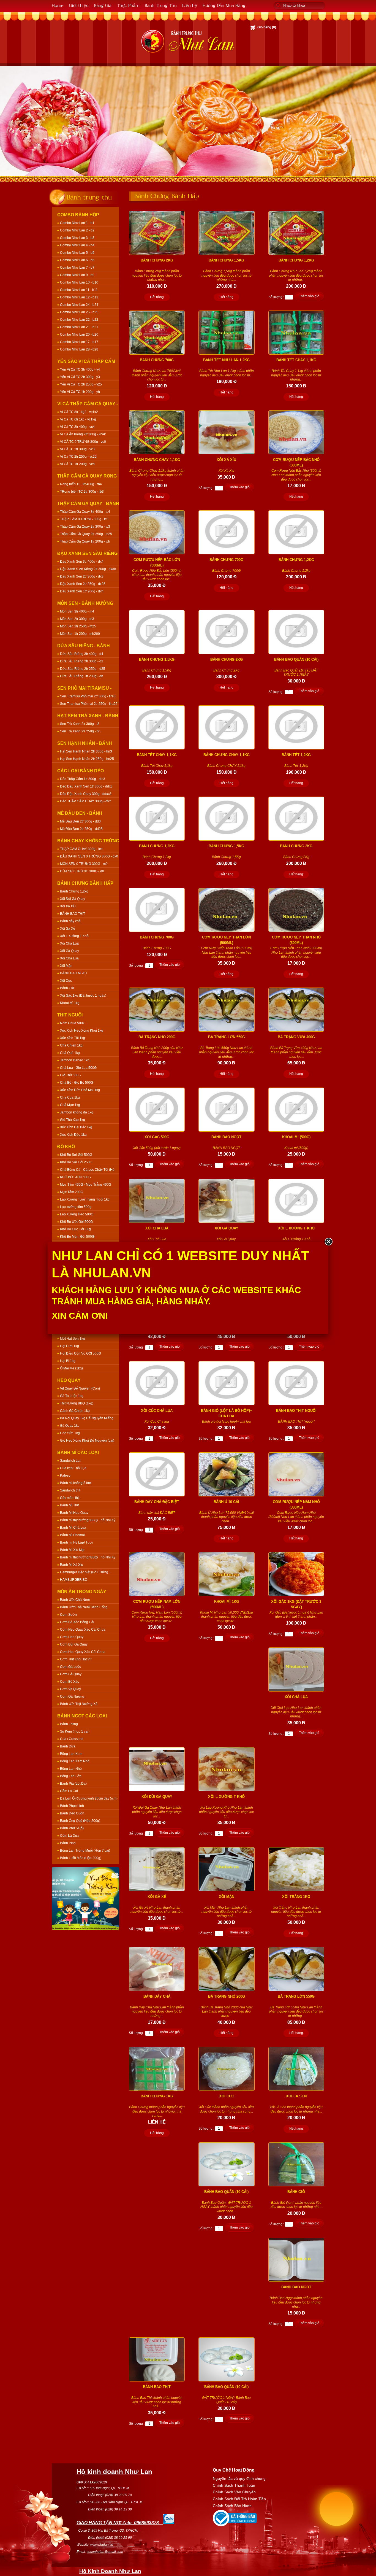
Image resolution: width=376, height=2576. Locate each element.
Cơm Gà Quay (71, 1674)
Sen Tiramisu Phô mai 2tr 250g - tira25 (89, 704)
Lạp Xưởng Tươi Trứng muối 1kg (85, 1199)
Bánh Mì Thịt (69, 1505)
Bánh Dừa (68, 1746)
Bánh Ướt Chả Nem (75, 1600)
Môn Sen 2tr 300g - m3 (77, 619)
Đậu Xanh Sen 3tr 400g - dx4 (82, 562)
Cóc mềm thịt (70, 1498)
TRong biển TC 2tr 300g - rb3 (82, 492)
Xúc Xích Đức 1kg (73, 1135)
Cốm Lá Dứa (70, 1836)
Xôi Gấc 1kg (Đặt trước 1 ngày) (83, 996)
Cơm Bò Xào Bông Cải (77, 1622)
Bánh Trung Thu (161, 5)
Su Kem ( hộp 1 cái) (75, 1731)
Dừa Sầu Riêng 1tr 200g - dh (82, 676)
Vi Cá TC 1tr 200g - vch (77, 464)
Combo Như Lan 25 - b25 (79, 312)
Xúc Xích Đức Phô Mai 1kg (80, 1090)
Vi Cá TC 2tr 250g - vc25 (78, 457)
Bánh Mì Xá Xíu (72, 1565)
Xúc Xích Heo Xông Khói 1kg (82, 1031)
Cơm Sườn (68, 1615)
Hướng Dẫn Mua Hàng (224, 5)
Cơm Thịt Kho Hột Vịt (76, 1659)
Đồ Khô (66, 1147)
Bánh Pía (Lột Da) (73, 1784)
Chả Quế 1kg (70, 1053)
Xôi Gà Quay (70, 951)
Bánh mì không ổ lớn (76, 1483)
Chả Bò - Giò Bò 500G (77, 1083)
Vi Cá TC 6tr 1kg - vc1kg (78, 419)
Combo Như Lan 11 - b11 (79, 290)
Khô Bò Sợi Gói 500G (76, 1155)
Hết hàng (157, 297)
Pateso (65, 1476)
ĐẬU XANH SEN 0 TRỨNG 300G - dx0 (89, 856)
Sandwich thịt (70, 1490)
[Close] (328, 1242)
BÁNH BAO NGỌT (74, 973)
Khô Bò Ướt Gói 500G (76, 1222)
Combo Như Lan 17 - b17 (79, 342)
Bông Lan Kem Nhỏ (75, 1761)
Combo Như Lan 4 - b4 (77, 245)
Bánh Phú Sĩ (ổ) (72, 1828)
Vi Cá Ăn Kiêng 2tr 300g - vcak (83, 434)
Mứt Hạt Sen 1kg (73, 1339)
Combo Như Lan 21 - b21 (79, 327)
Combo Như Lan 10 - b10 (79, 282)
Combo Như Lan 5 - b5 (77, 253)
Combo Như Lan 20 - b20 (79, 335)
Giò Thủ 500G (70, 1075)
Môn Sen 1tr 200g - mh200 (80, 634)
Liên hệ (190, 5)
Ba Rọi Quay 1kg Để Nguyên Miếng (87, 1418)
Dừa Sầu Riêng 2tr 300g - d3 (82, 661)
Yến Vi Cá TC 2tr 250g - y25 (81, 384)
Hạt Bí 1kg (68, 1361)
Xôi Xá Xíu (68, 906)
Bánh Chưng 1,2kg (74, 891)
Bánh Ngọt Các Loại (82, 1716)
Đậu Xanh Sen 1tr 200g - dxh (82, 591)
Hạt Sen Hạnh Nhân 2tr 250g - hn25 (87, 759)
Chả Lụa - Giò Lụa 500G (78, 1068)
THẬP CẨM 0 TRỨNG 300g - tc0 (84, 519)
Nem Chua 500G (73, 1023)
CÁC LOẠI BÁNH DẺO (81, 771)
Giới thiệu (79, 5)
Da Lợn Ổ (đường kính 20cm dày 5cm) (89, 1798)
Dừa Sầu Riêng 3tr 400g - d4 (82, 654)
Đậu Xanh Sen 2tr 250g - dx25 (83, 584)
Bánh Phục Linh (72, 1806)
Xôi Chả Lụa (69, 943)
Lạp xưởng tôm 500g (76, 1207)
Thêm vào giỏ (309, 296)
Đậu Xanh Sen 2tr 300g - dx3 (82, 576)
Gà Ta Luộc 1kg (72, 1396)
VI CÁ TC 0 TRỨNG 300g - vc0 (83, 442)
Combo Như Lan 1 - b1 (77, 223)
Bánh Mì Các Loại (78, 1452)
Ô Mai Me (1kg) (71, 1368)
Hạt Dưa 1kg (70, 1346)
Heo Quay (69, 1380)
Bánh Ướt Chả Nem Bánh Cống (84, 1607)
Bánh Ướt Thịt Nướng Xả (79, 1704)
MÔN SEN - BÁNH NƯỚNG (85, 603)
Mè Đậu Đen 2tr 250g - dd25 (81, 829)
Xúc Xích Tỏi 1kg (73, 1038)
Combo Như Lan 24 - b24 (79, 305)
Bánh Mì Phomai (72, 1535)
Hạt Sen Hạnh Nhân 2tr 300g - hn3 (86, 751)
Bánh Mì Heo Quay (74, 1513)
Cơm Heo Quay (72, 1637)
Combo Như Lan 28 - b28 (79, 349)
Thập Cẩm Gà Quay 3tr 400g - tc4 (85, 512)
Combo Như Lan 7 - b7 (77, 268)
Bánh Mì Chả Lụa (73, 1528)
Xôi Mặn (66, 966)
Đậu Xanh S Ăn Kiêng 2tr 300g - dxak (88, 569)
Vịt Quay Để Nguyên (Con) (80, 1388)
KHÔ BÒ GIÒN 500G (75, 1177)
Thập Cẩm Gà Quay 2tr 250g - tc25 (86, 534)
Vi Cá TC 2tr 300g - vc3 (77, 449)
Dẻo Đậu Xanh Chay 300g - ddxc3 (86, 794)
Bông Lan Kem (71, 1754)
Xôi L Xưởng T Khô (74, 936)
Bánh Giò (67, 988)
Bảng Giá (103, 5)
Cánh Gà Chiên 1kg (75, 1411)
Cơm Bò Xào (70, 1682)
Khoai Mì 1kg (70, 1003)
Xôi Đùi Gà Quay (73, 899)
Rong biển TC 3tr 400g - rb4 (81, 484)
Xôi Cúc (66, 981)
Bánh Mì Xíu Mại (72, 1550)
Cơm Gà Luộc (70, 1667)
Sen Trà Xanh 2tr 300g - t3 (80, 724)
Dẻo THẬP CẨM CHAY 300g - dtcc (86, 801)
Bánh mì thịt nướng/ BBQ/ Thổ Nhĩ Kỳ (88, 1520)
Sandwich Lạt (70, 1461)
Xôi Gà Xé (68, 929)
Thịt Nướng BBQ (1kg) (77, 1403)
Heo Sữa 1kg (70, 1433)
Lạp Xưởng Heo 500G (77, 1214)
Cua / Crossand (72, 1739)
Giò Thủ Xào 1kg (73, 1120)
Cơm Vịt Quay (70, 1689)
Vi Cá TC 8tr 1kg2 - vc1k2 (79, 412)
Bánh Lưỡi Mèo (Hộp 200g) (81, 1858)
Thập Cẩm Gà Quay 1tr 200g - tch (85, 541)
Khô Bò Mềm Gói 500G (77, 1237)
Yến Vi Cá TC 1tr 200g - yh (80, 392)
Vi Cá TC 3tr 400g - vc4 (77, 427)
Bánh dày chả (70, 921)
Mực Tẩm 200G (72, 1192)
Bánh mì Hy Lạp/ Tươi (76, 1542)
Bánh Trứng (69, 1724)
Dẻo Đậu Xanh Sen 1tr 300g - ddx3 (86, 786)
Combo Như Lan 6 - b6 (77, 260)
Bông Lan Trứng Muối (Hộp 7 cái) (85, 1851)
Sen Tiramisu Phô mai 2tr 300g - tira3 (88, 696)
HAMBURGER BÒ (74, 1580)
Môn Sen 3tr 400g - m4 (77, 611)
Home (58, 5)
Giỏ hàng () (267, 27)
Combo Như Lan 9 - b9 (77, 275)
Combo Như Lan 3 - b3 (77, 238)
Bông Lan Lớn (71, 1776)
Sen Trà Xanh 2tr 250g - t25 (81, 731)
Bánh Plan (68, 1843)
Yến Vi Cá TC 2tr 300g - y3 (80, 377)
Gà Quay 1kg (70, 1426)
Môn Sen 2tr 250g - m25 (78, 626)
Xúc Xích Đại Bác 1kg (76, 1127)
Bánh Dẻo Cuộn (72, 1813)
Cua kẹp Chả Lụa (73, 1468)
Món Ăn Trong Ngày (82, 1592)
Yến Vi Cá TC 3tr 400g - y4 (80, 369)
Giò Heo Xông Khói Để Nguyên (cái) (87, 1441)
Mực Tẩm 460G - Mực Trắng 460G (86, 1185)
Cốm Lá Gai (69, 1791)
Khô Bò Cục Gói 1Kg (75, 1229)
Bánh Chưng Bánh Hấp (85, 883)
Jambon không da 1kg (77, 1112)
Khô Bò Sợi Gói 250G (76, 1162)
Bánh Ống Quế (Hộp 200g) (80, 1821)
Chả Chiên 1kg (71, 1045)
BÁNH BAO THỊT (73, 914)
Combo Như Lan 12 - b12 (79, 297)
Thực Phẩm (128, 5)
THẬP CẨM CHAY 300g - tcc (81, 849)
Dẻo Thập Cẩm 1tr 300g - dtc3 (83, 779)
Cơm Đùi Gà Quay (74, 1644)
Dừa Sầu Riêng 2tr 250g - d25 (83, 669)
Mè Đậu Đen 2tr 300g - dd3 (80, 821)
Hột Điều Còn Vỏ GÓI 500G (81, 1353)
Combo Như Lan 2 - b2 (77, 230)
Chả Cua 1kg (70, 1097)
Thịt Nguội (70, 1015)
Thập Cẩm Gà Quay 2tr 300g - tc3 (85, 527)
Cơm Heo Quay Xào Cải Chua (83, 1630)
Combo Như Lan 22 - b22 (79, 320)
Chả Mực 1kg (70, 1105)
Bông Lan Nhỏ (71, 1769)
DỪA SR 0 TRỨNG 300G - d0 (82, 871)
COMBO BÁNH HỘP (78, 215)
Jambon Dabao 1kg (75, 1060)
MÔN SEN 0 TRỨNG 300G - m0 (84, 864)
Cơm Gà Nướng (72, 1696)
